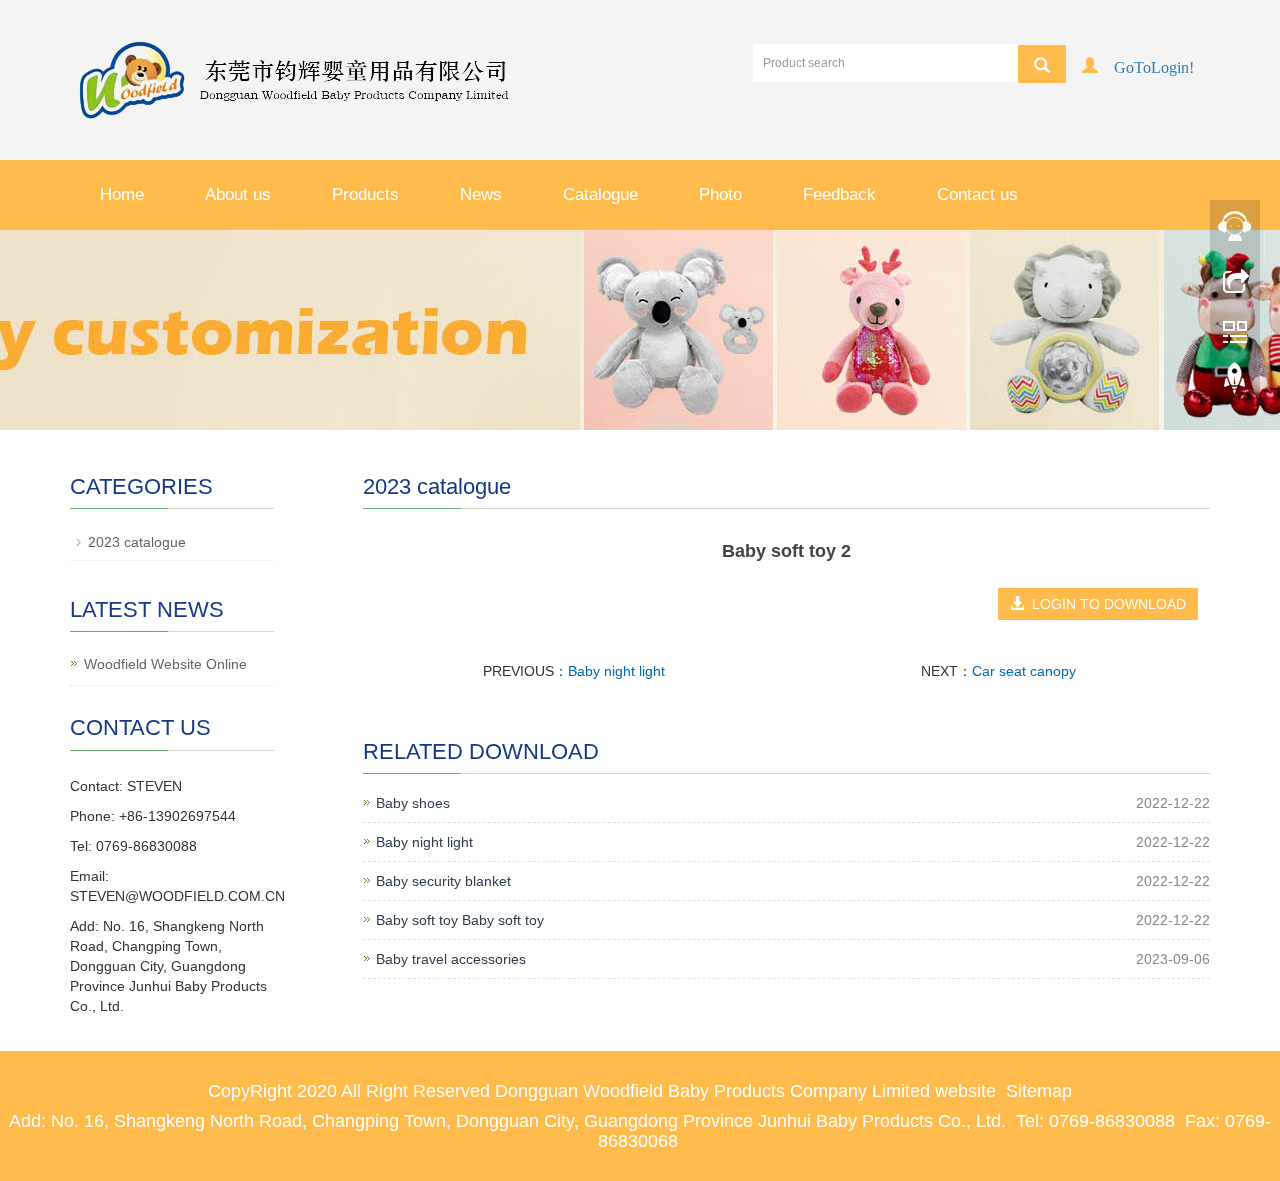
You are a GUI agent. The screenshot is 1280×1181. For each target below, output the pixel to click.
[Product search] (1042, 64)
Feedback (839, 194)
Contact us (977, 194)
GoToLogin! (1154, 65)
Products (365, 194)
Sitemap (1039, 1091)
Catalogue (600, 194)
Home (122, 194)
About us (238, 194)
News (481, 194)
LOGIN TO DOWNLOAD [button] (1105, 604)
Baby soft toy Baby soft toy (460, 920)
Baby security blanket (443, 881)
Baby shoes (413, 803)
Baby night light (616, 671)
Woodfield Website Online (165, 664)
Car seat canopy (1024, 671)
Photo (720, 194)
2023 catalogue (137, 542)
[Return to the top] (1235, 383)
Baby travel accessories (451, 959)
